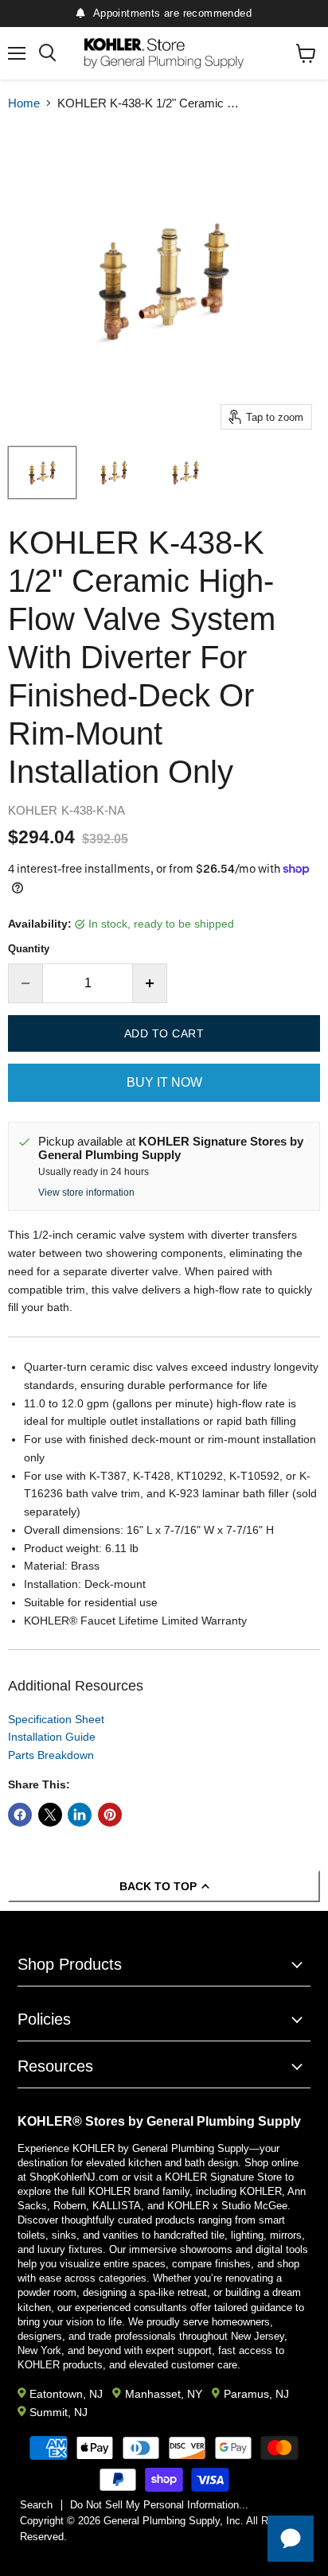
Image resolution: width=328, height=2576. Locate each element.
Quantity (29, 949)
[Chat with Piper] (291, 2539)
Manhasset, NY (163, 2394)
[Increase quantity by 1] (150, 983)
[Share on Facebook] (20, 1815)
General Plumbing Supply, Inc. (174, 2521)
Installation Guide (52, 1737)
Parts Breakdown (51, 1755)
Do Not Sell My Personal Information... (159, 2505)
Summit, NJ (59, 2412)
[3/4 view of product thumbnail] (185, 473)
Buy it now (164, 1082)
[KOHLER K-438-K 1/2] (42, 473)
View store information (86, 1193)
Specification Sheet (56, 1719)
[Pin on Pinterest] (110, 1815)
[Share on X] (50, 1815)
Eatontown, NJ (66, 2394)
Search (36, 2505)
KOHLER (33, 810)
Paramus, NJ (256, 2394)
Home (24, 103)
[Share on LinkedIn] (80, 1815)
